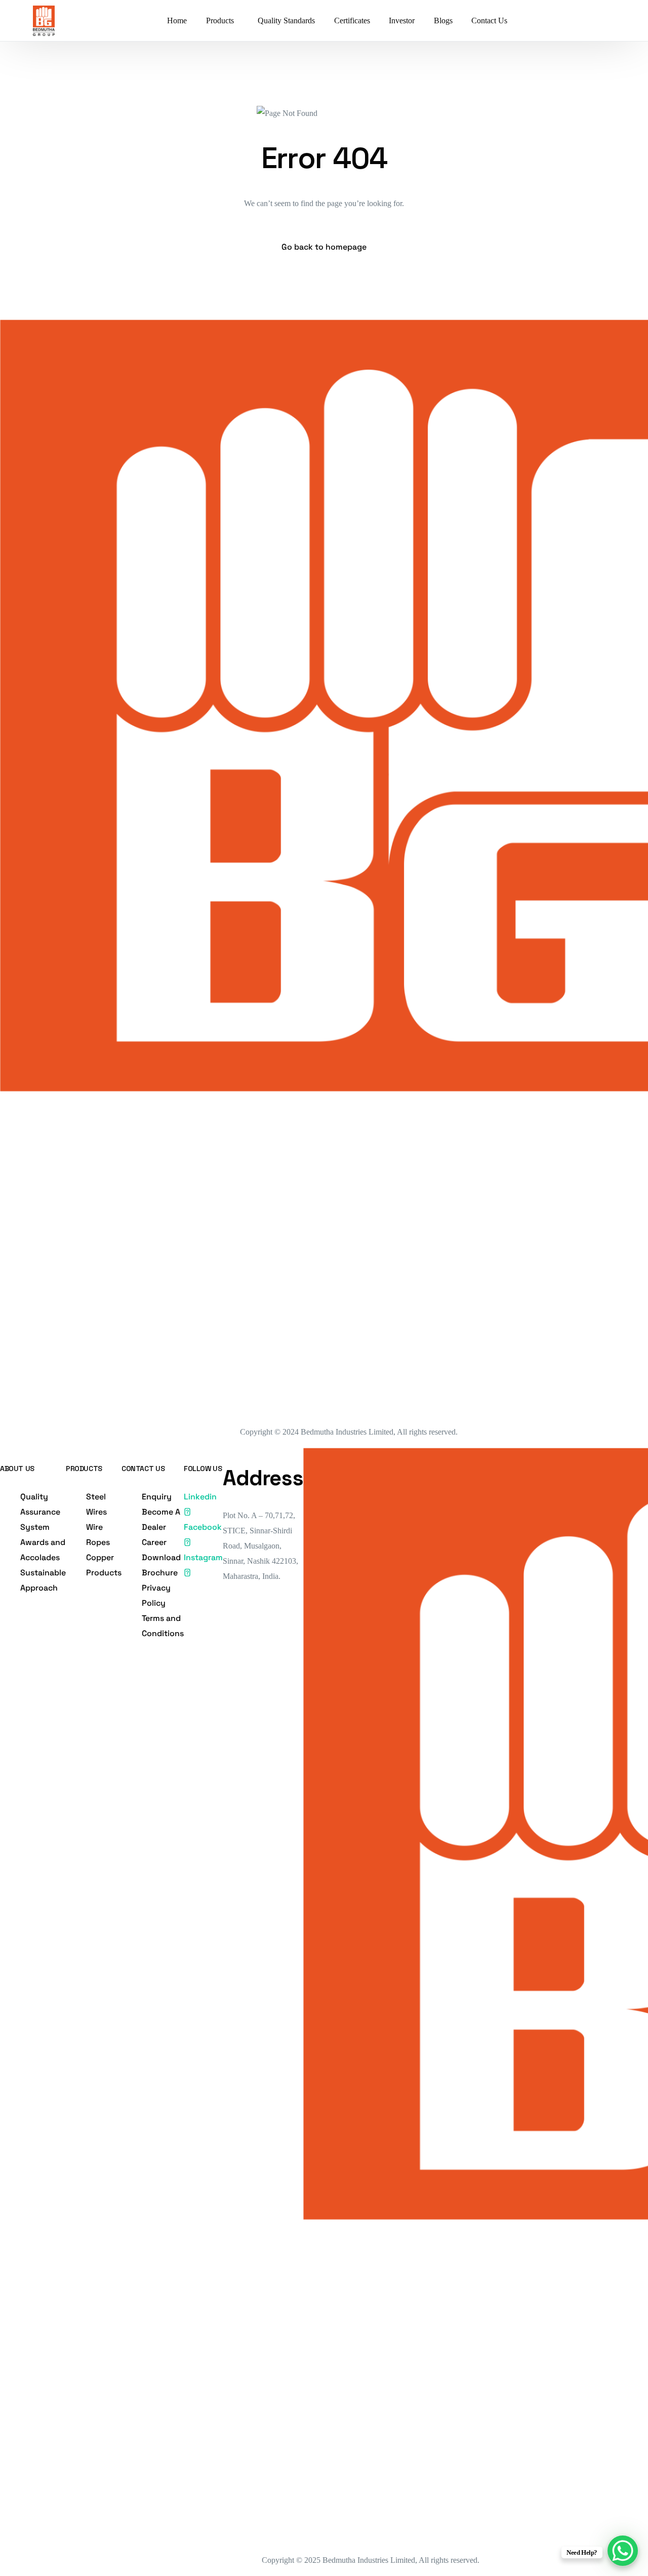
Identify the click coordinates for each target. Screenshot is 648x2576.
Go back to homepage (324, 247)
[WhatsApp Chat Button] (623, 2551)
